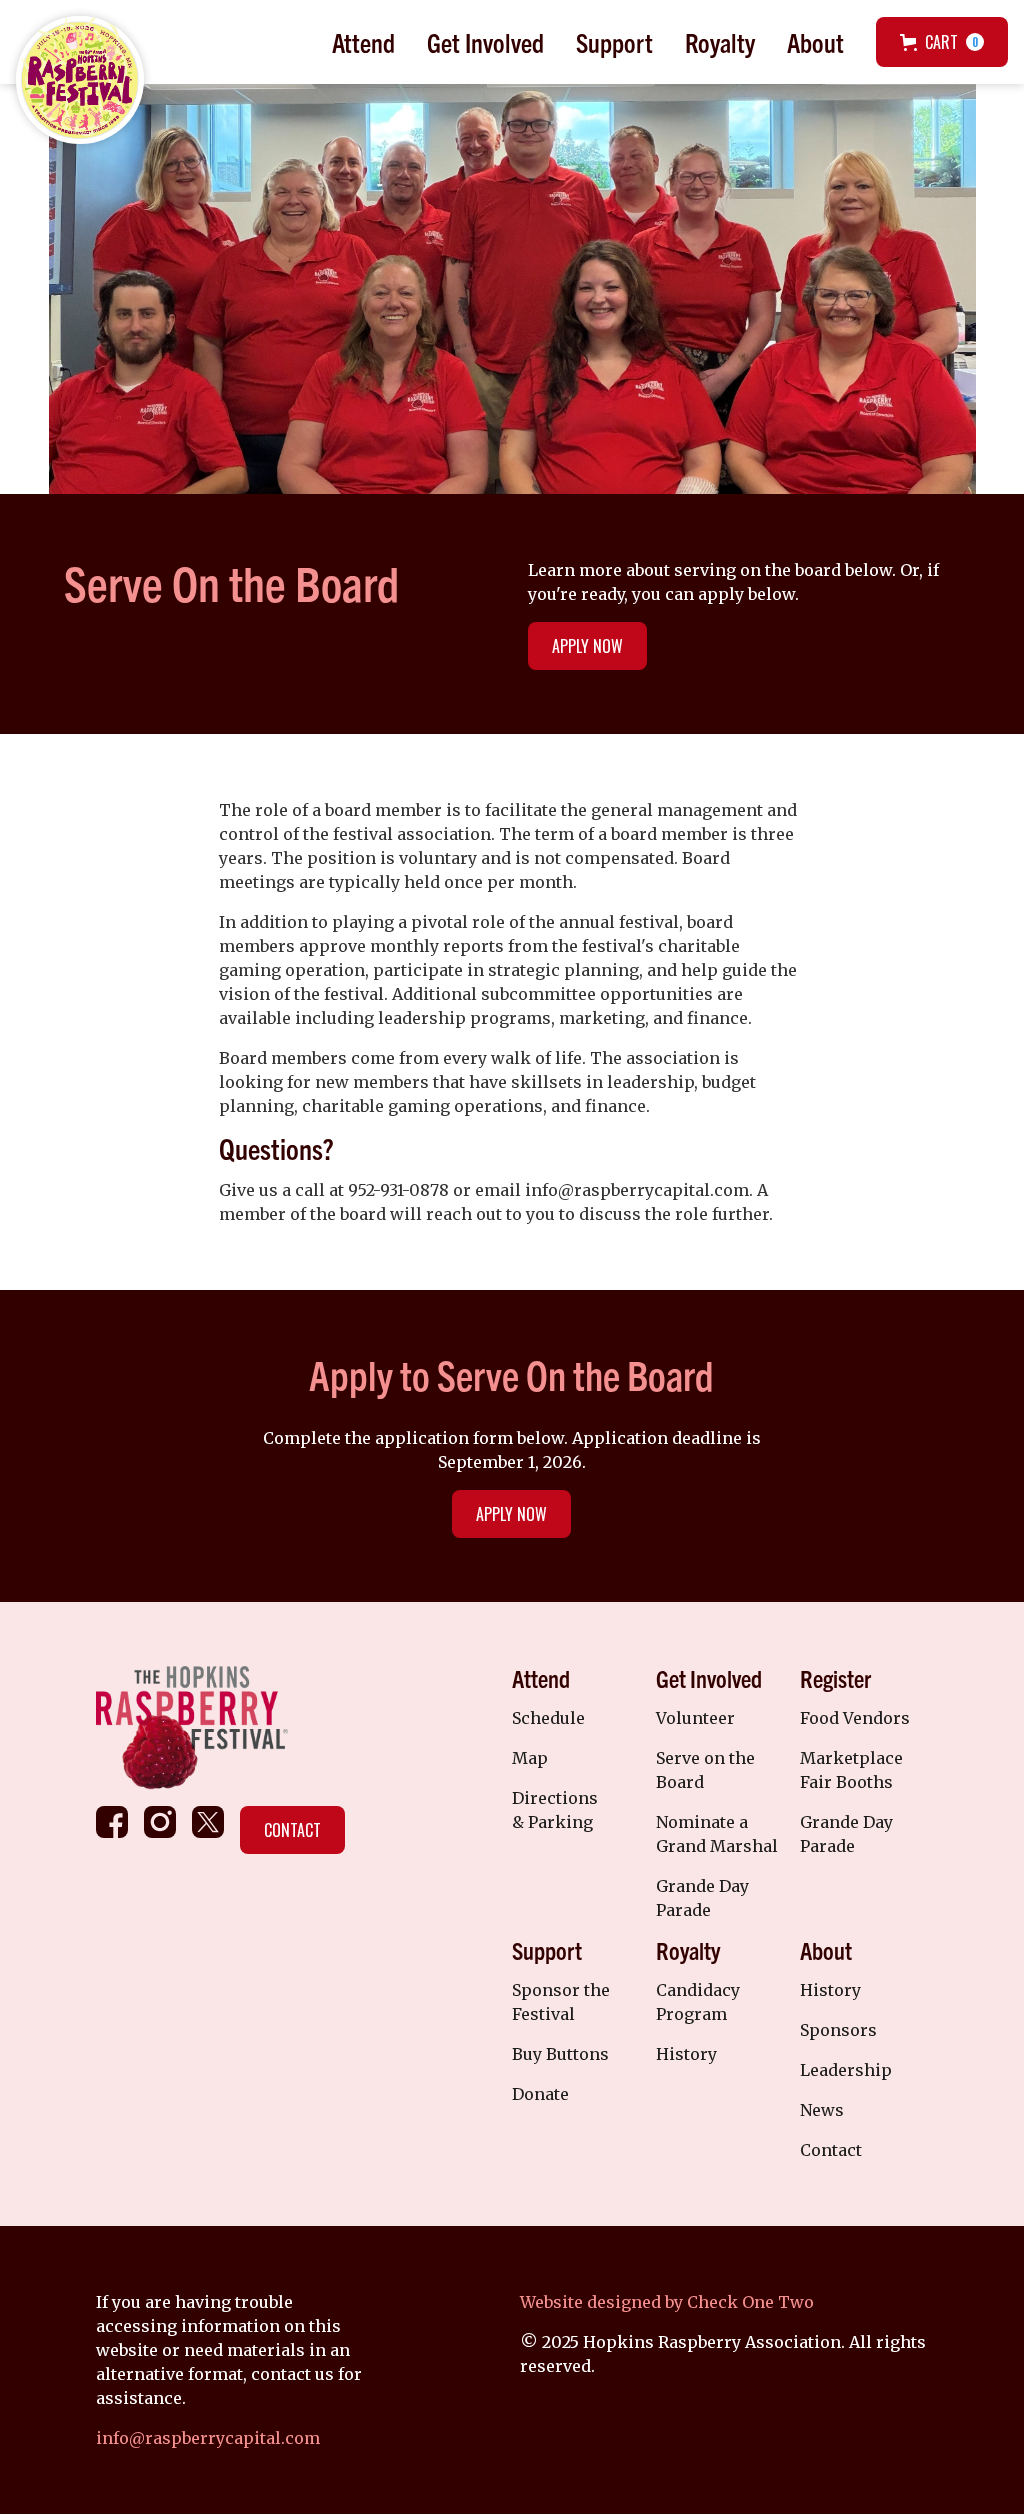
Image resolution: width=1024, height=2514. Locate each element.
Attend (363, 42)
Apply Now (587, 646)
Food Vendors (855, 1718)
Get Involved (485, 42)
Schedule (548, 1718)
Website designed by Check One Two (667, 2302)
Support (614, 42)
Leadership (846, 2070)
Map (530, 1758)
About (815, 42)
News (822, 2110)
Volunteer (695, 1718)
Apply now (511, 1514)
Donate (540, 2094)
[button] (363, 42)
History (686, 2054)
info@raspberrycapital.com (208, 2438)
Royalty (720, 42)
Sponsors (838, 2030)
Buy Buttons (560, 2054)
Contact (292, 1830)
